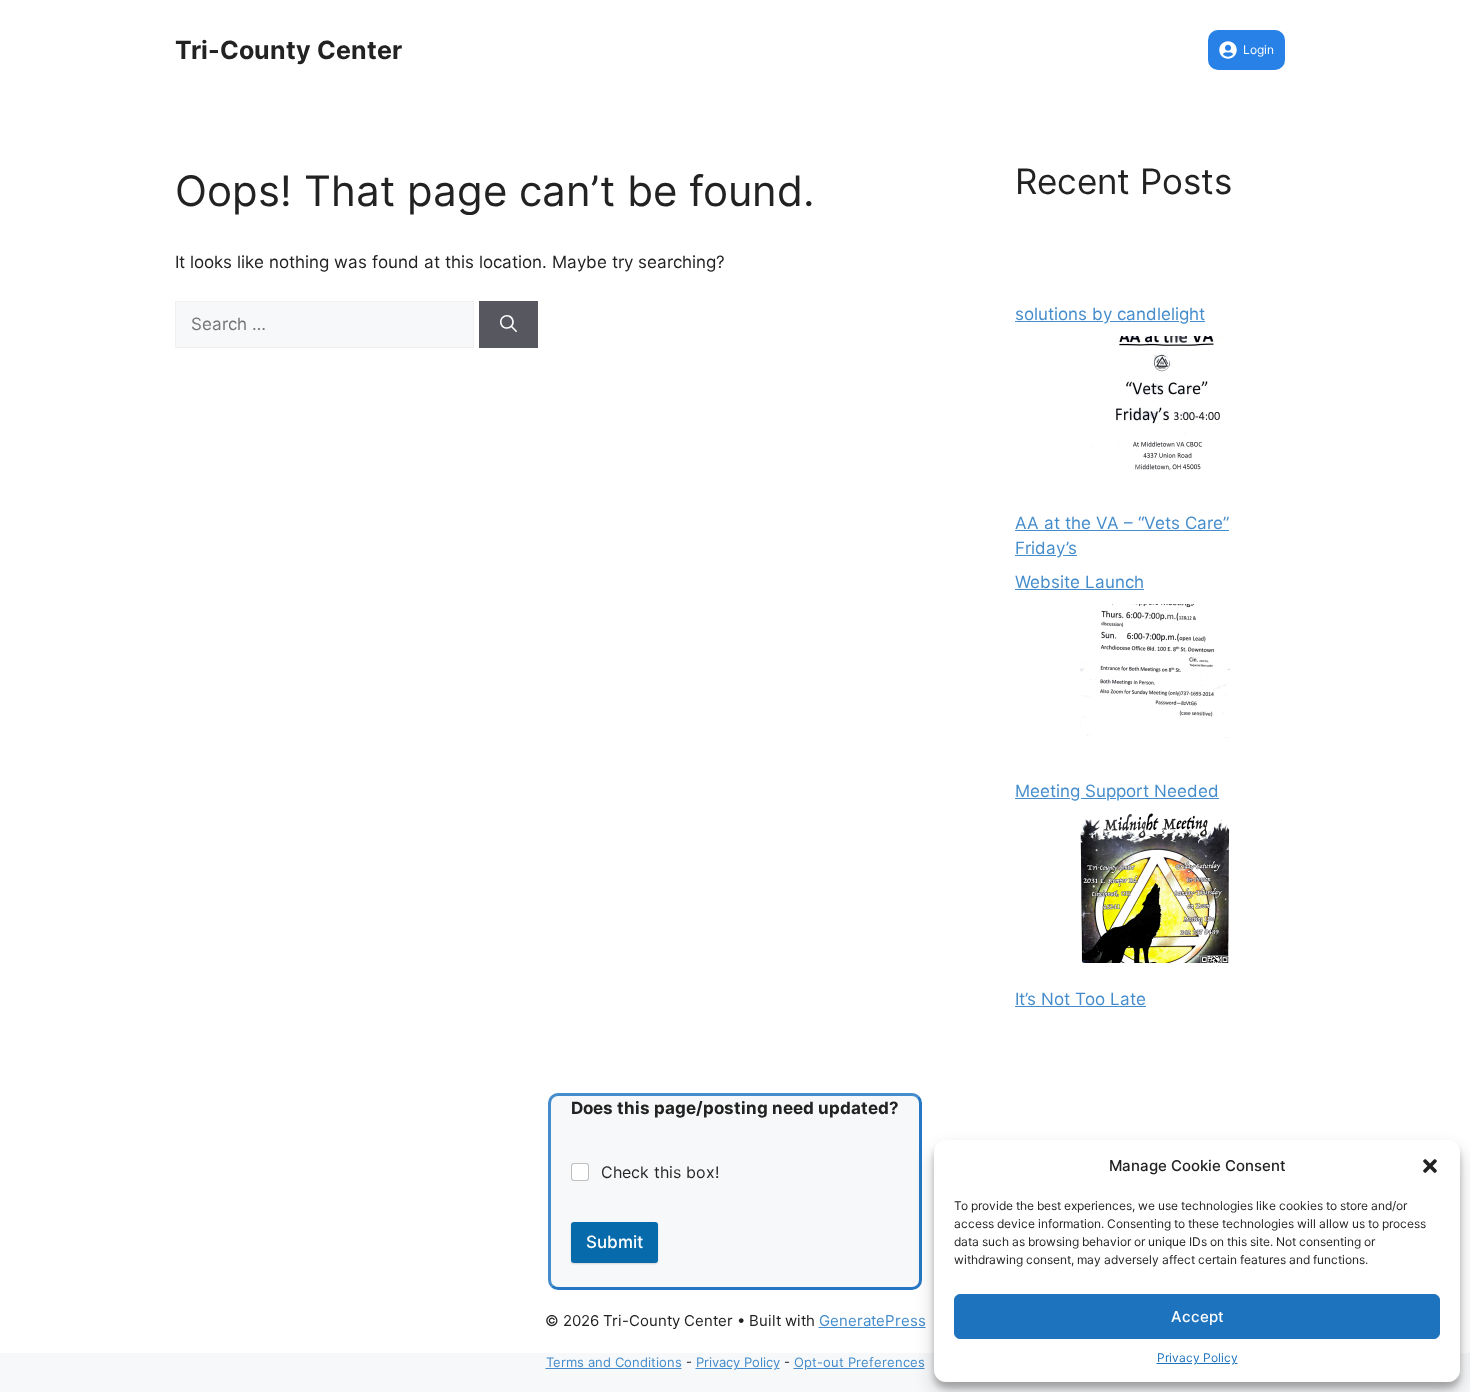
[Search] (508, 325)
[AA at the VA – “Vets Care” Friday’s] (1155, 415)
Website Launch (1079, 582)
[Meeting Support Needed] (1155, 683)
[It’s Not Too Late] (1155, 892)
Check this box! (660, 1172)
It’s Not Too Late (1080, 999)
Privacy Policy (1197, 1357)
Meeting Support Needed (1117, 791)
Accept (1197, 1316)
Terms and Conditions (614, 1362)
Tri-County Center (288, 50)
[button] (1430, 1166)
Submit (614, 1242)
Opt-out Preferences (859, 1362)
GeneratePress (872, 1320)
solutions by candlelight (1110, 314)
